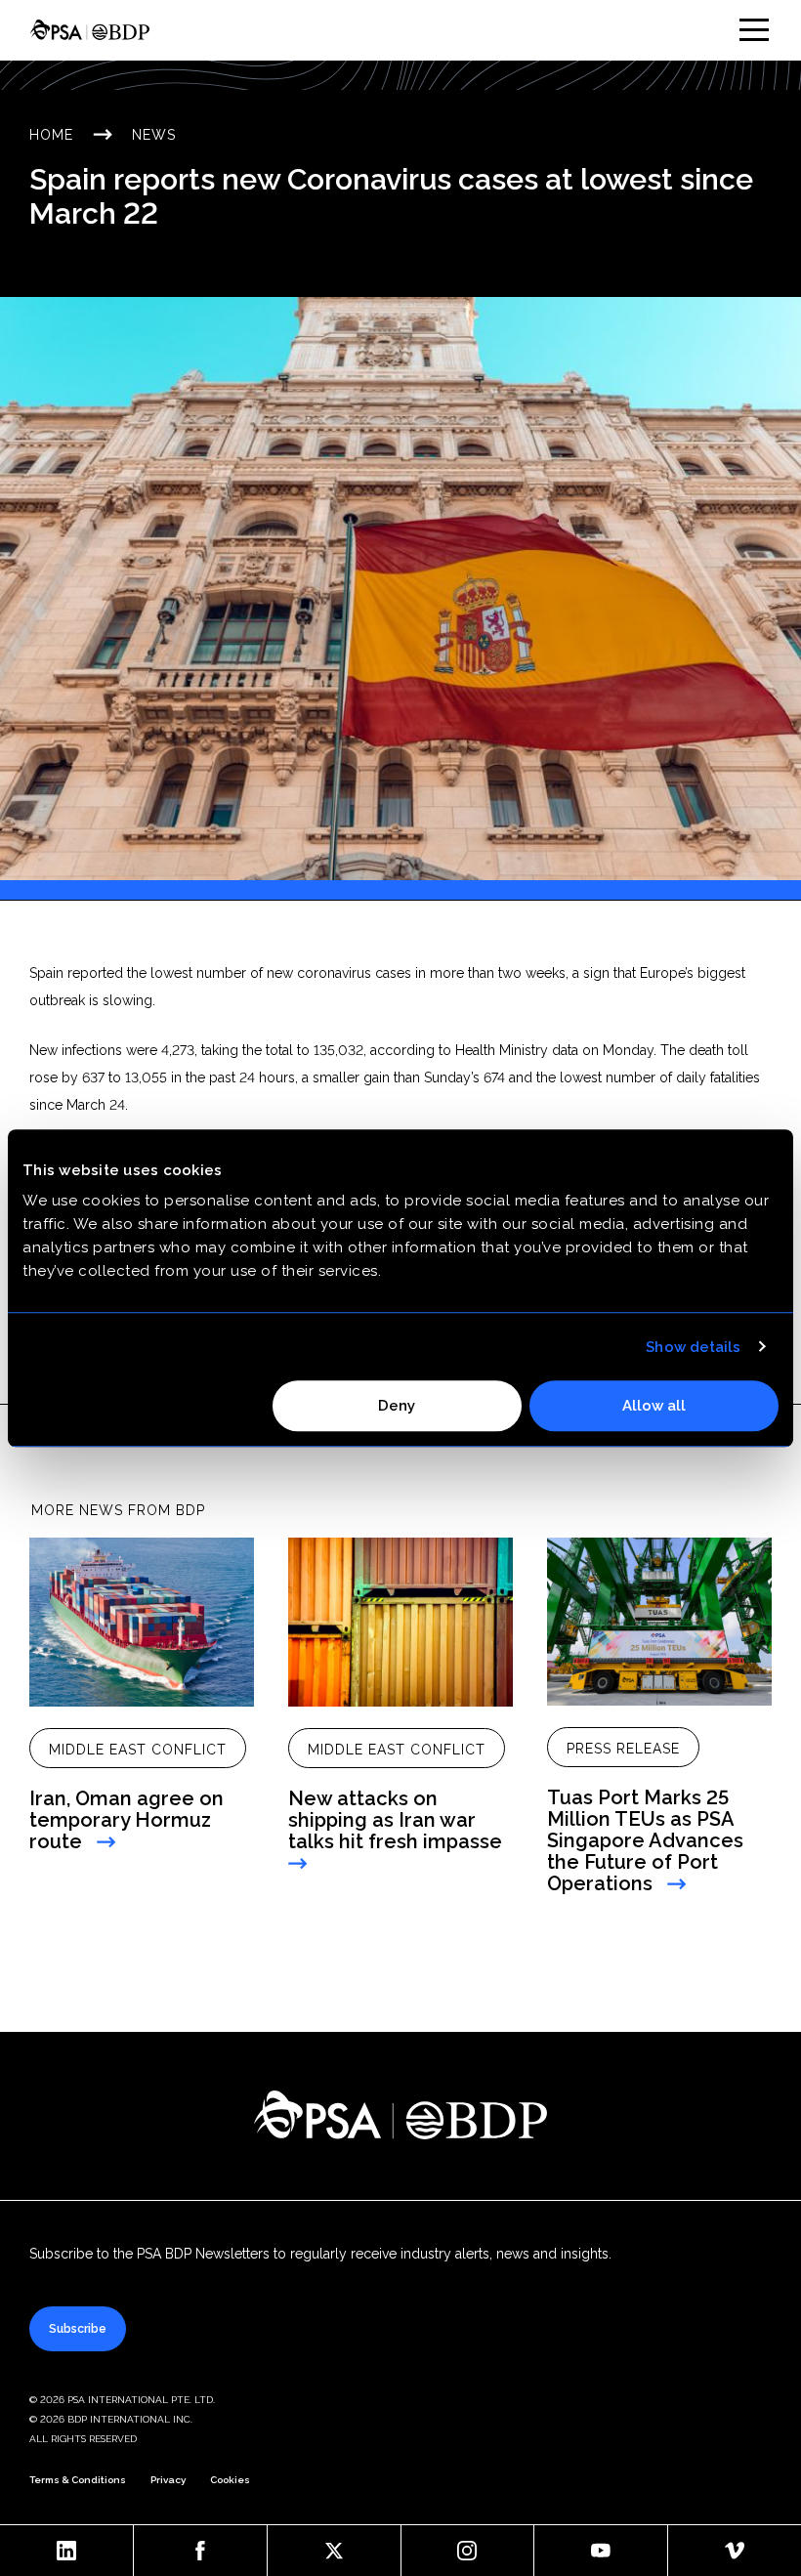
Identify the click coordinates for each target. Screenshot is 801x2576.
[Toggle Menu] (754, 30)
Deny (397, 1406)
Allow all (654, 1406)
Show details (693, 1347)
